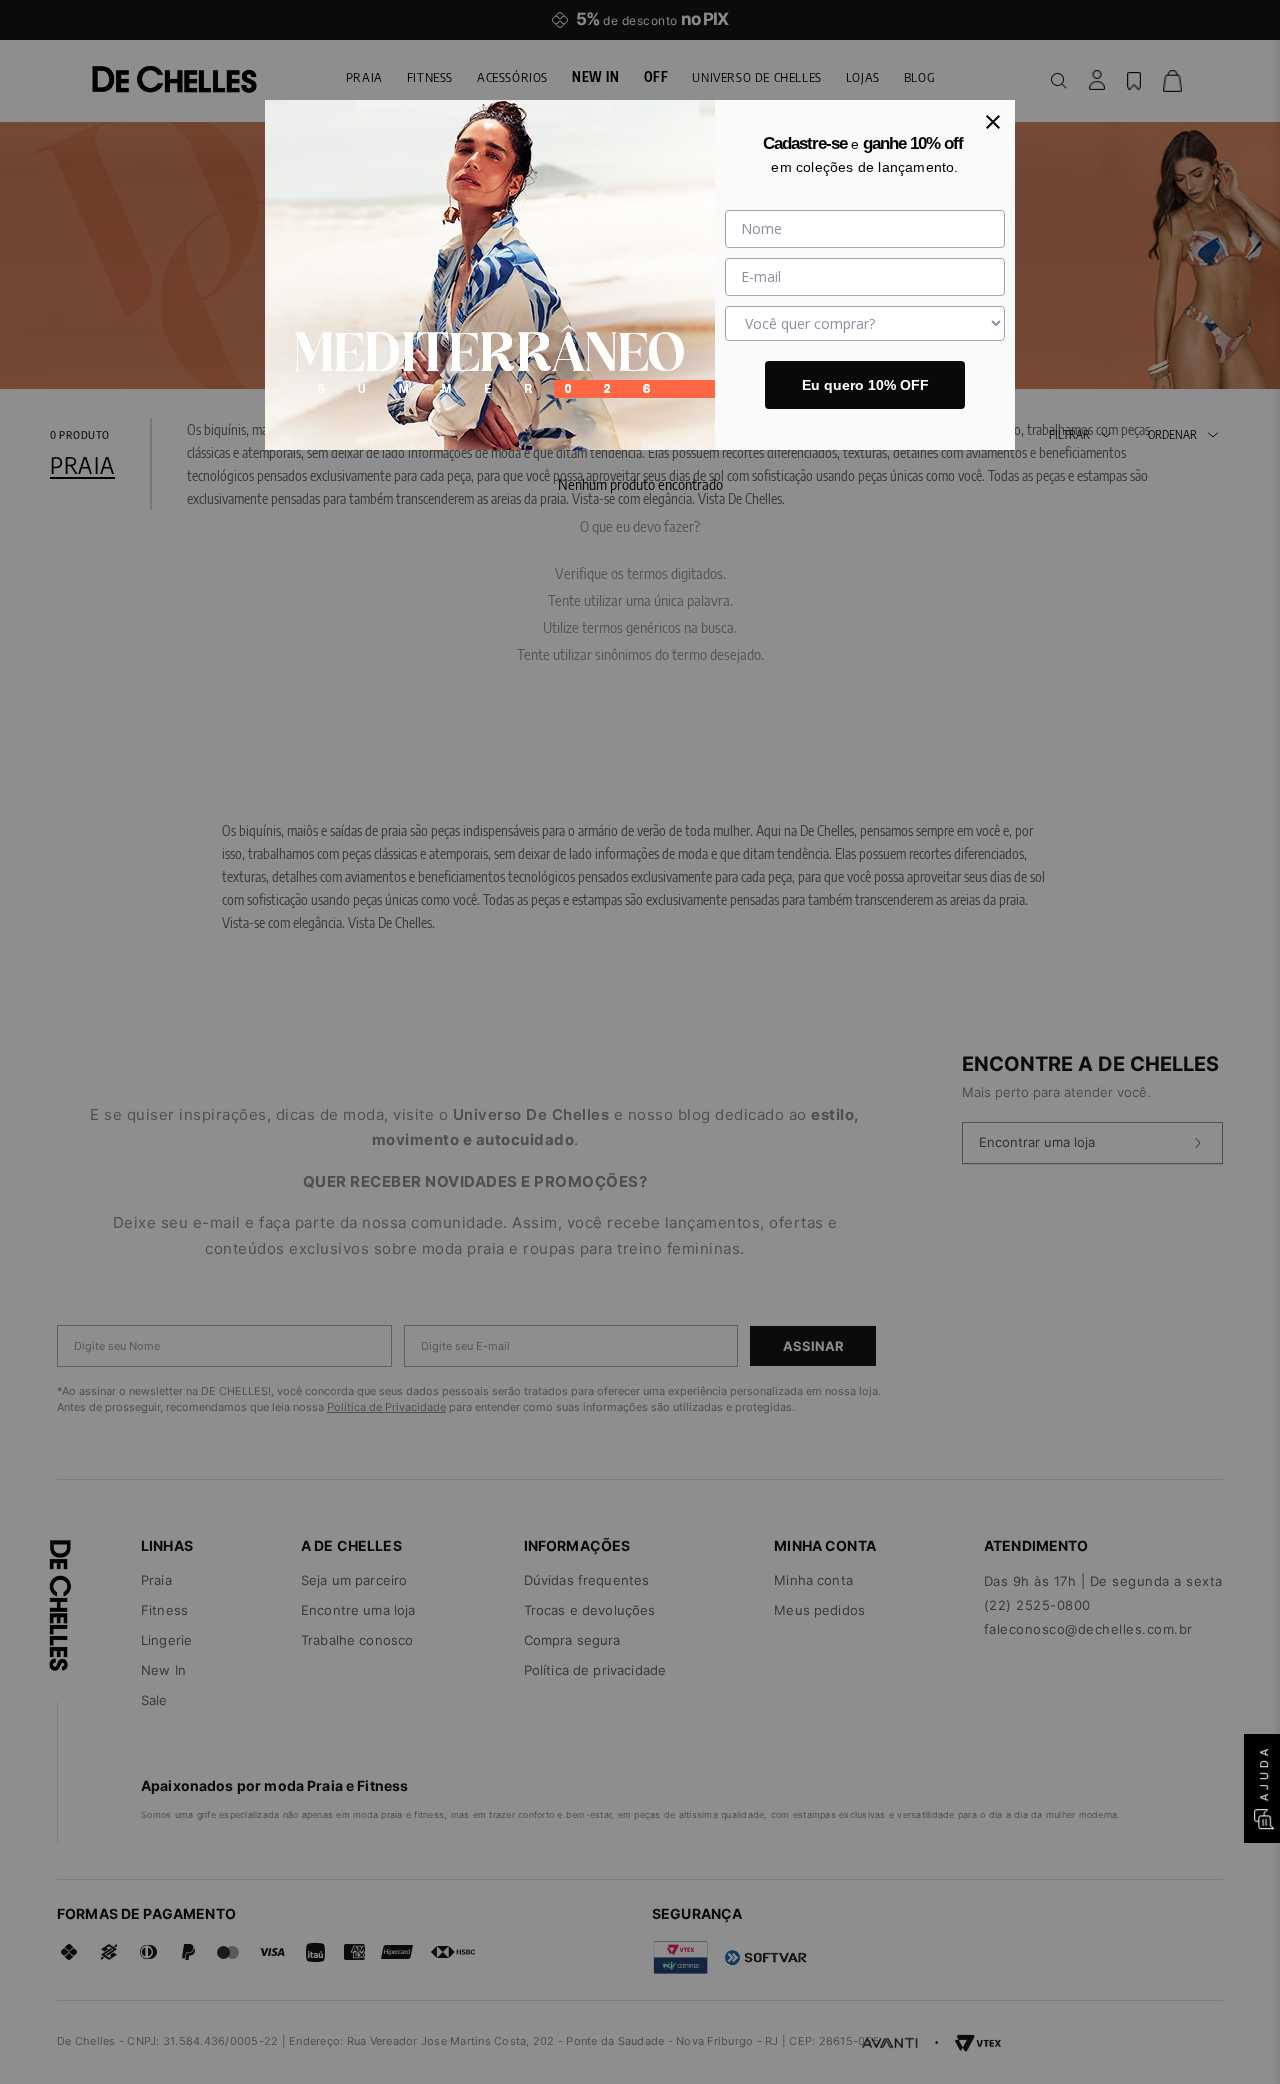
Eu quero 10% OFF (865, 385)
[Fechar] (993, 122)
